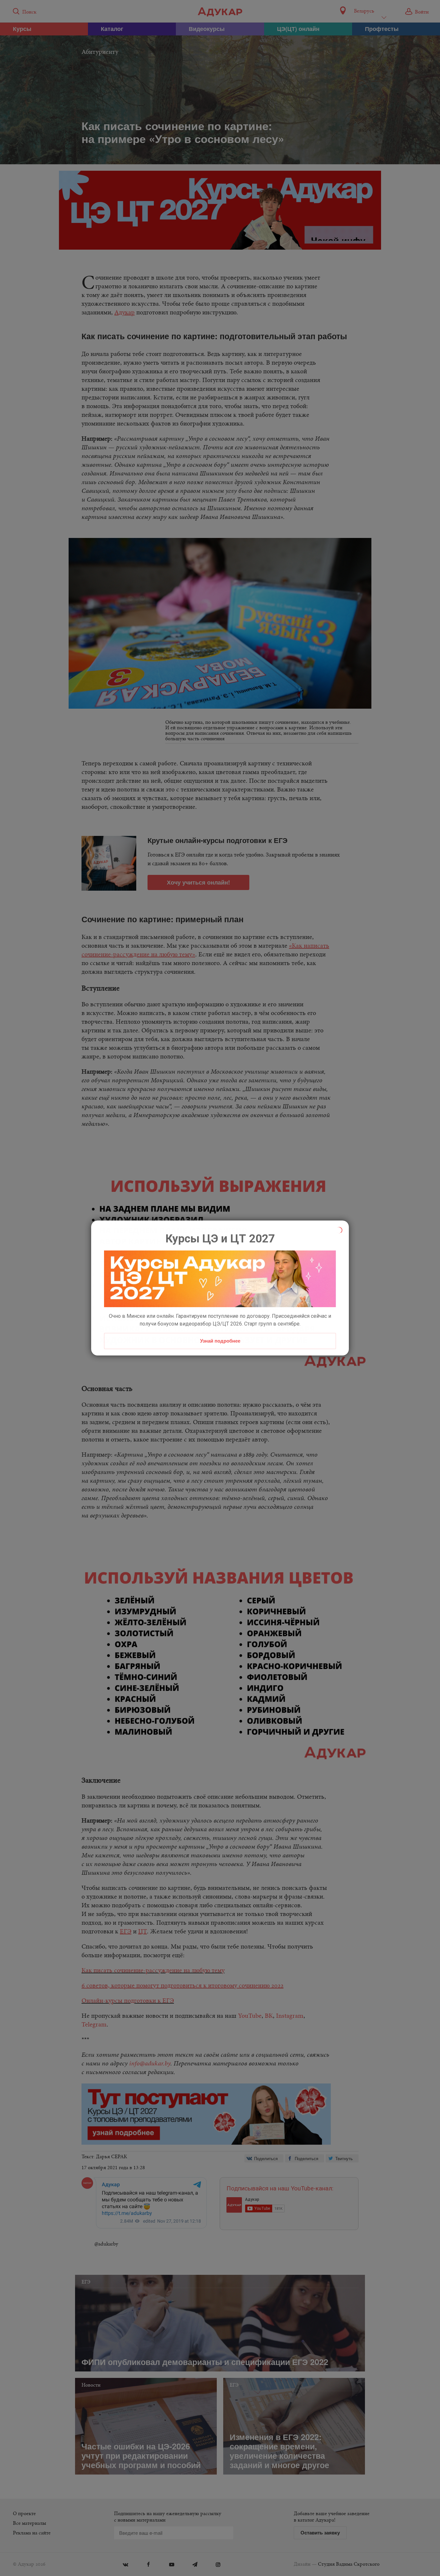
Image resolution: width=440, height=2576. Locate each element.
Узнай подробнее (220, 1341)
